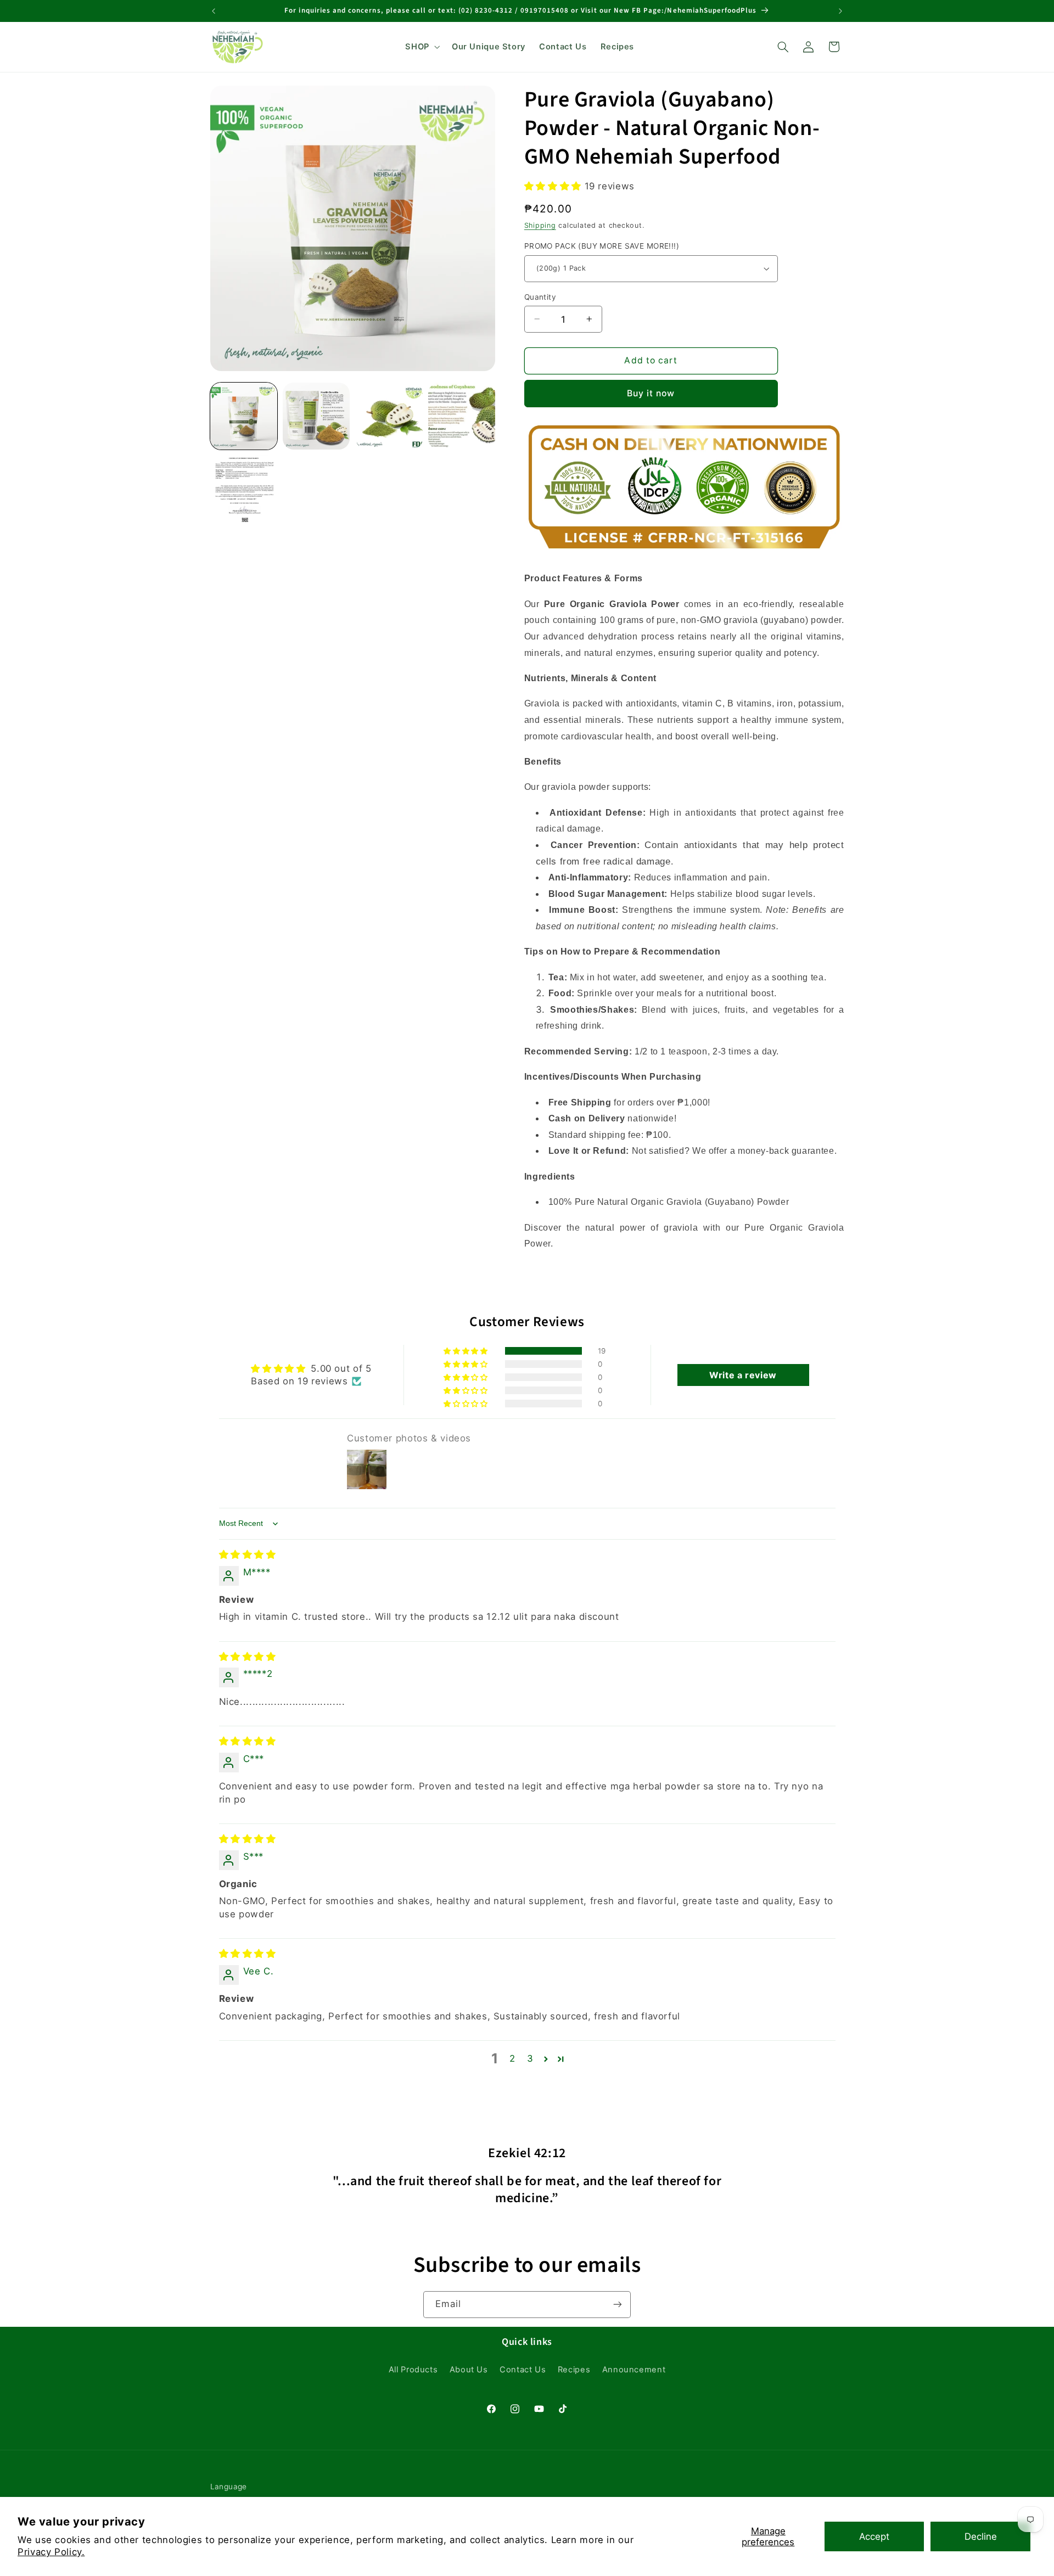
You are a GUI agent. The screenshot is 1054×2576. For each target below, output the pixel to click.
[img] (248, 1554)
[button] (422, 47)
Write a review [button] (743, 1375)
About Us (469, 2370)
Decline (981, 2536)
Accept (874, 2536)
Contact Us (523, 2370)
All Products (413, 2370)
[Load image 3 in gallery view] (389, 416)
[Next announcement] (840, 11)
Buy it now (651, 393)
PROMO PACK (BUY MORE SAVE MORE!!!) (602, 246)
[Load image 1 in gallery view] (244, 416)
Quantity (540, 296)
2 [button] (512, 2058)
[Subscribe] (618, 2305)
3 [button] (530, 2058)
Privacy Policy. (51, 2552)
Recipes (574, 2370)
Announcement (634, 2370)
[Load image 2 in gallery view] (316, 416)
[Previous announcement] (214, 11)
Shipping (540, 225)
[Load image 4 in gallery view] (462, 416)
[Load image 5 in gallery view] (244, 489)
